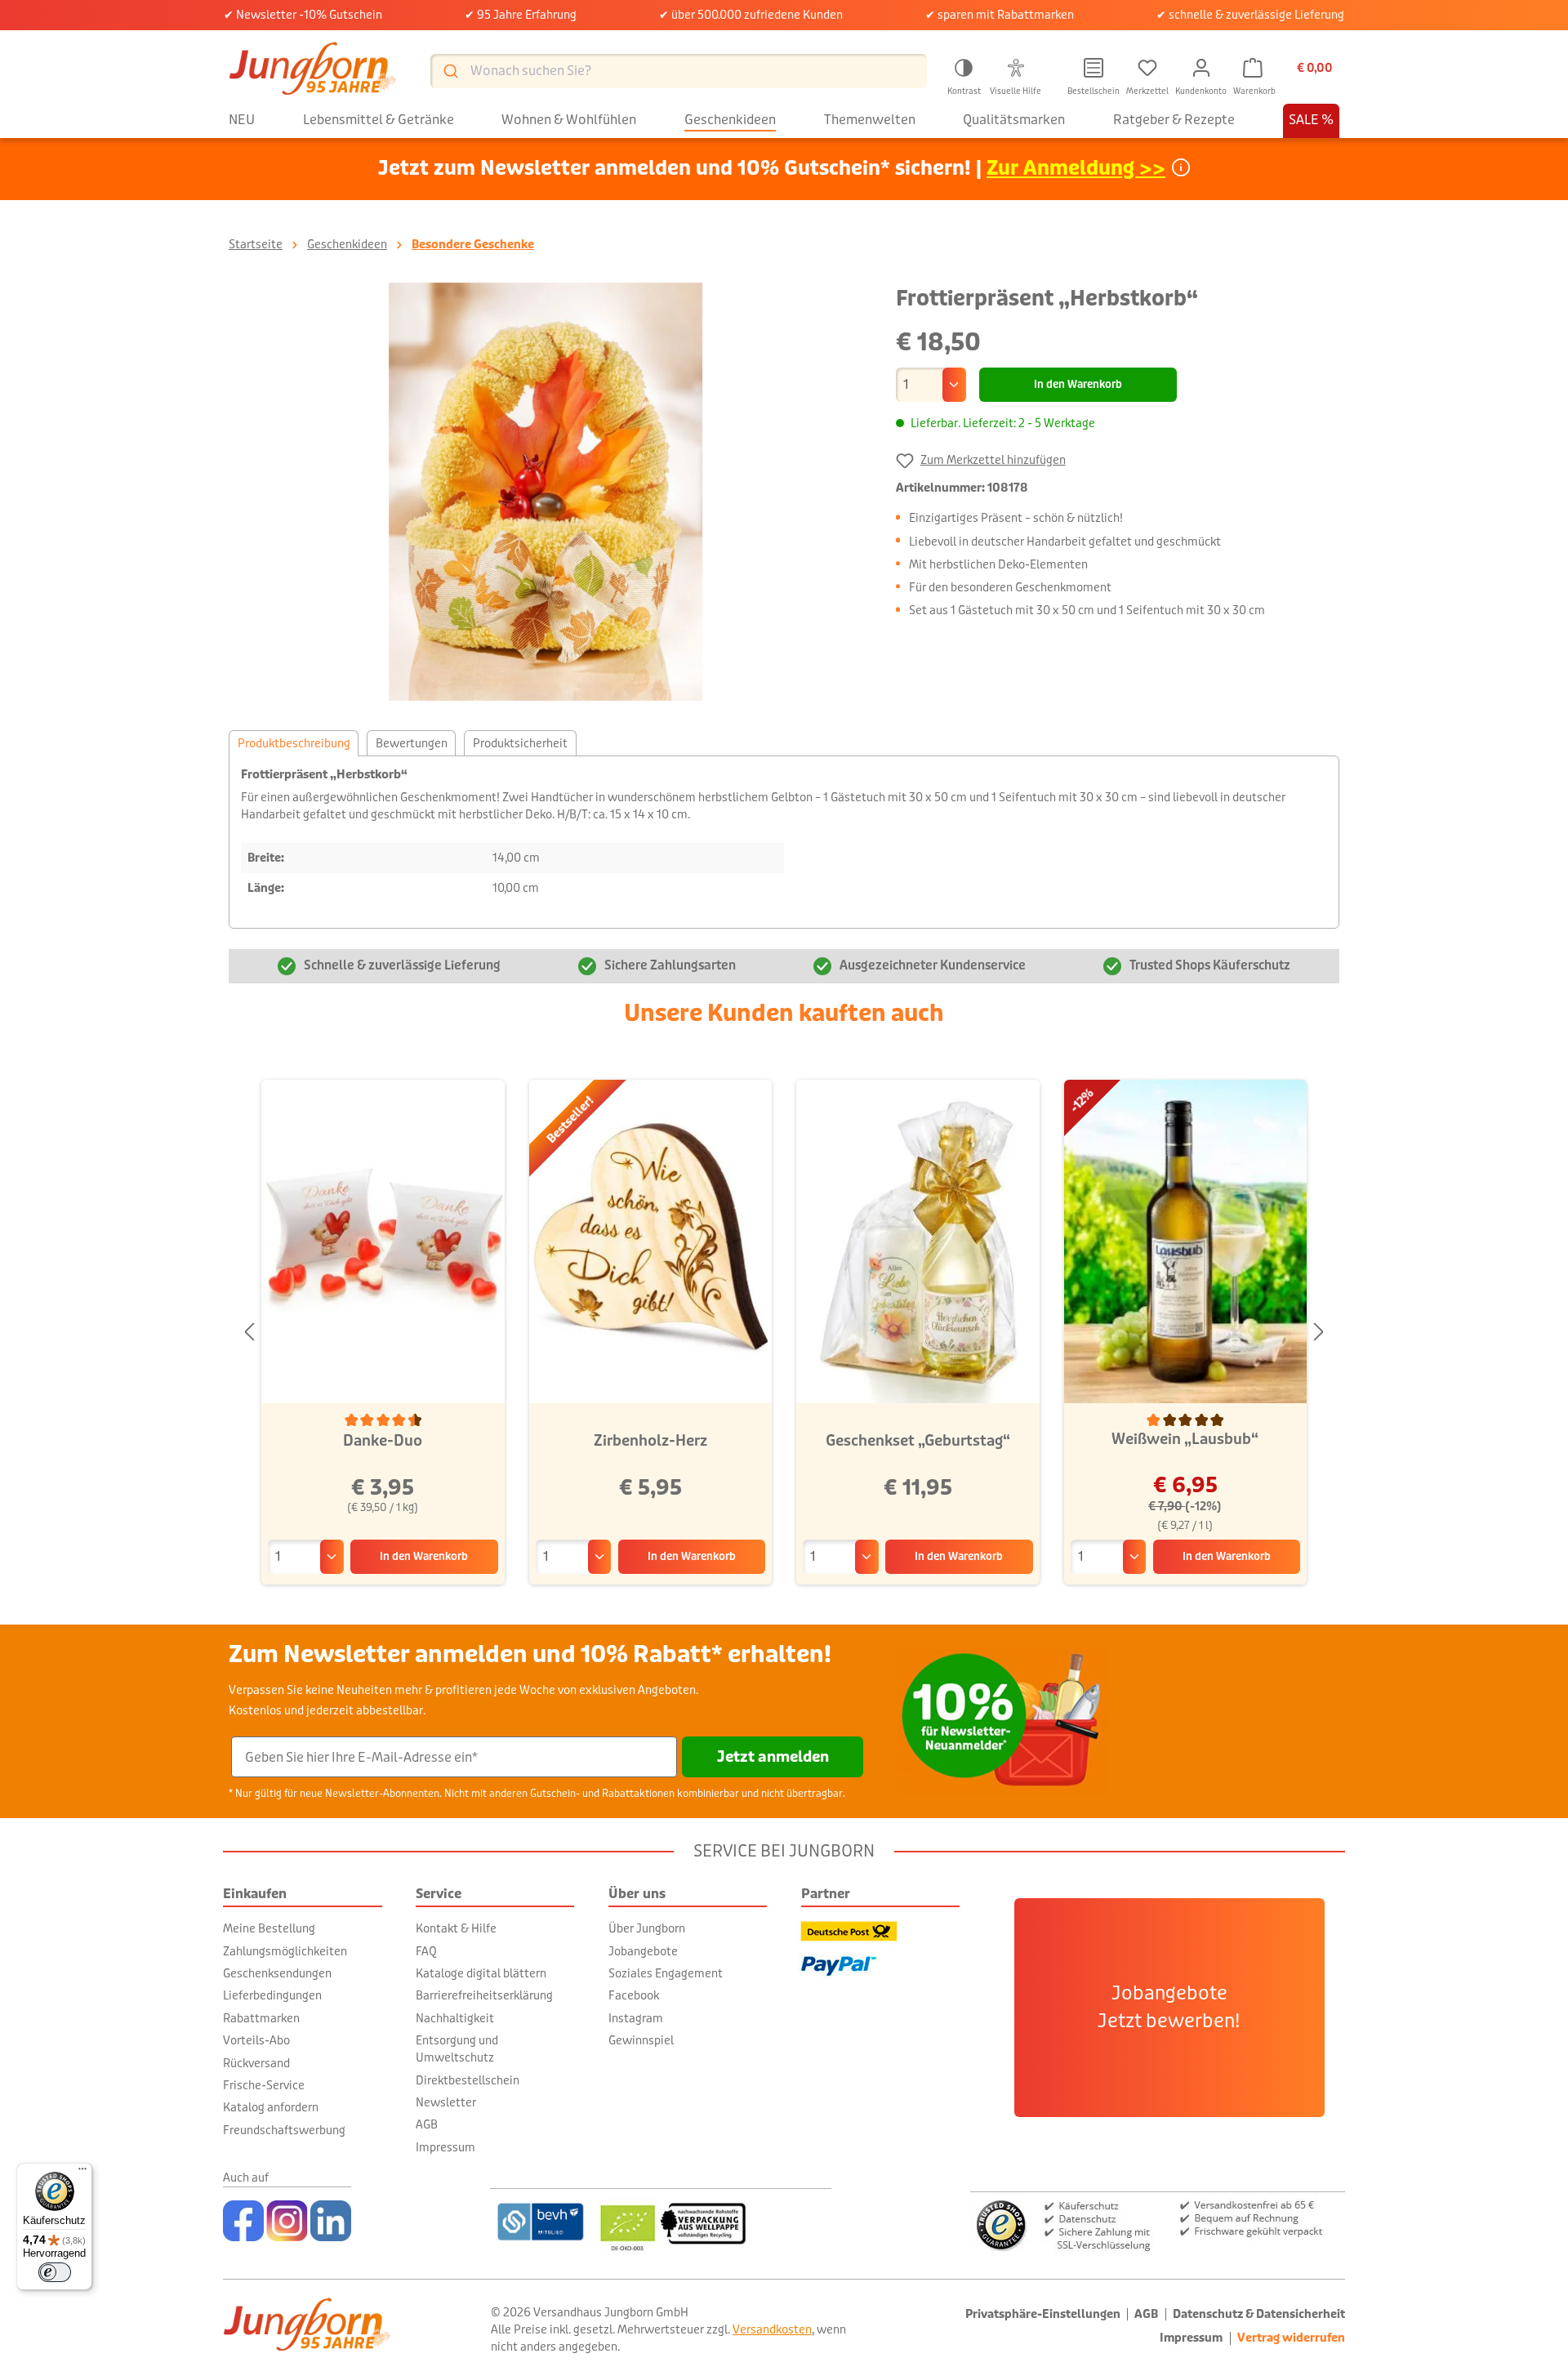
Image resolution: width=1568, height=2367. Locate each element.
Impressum (445, 2147)
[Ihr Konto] (1201, 68)
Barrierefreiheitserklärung (484, 1995)
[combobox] (679, 71)
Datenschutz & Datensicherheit (1259, 2314)
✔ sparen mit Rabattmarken (1000, 15)
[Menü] (82, 2173)
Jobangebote (643, 1951)
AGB (427, 2124)
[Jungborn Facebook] (243, 2221)
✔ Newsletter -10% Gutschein (303, 15)
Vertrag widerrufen (1291, 2338)
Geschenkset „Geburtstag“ (918, 1441)
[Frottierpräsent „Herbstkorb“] (546, 492)
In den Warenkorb (1078, 385)
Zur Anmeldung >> (1076, 169)
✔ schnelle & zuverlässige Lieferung (1250, 15)
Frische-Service (264, 2085)
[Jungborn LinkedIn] (331, 2221)
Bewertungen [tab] (412, 743)
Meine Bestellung (269, 1928)
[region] (546, 492)
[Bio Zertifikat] (713, 2222)
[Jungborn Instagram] (287, 2221)
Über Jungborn (647, 1928)
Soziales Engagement (666, 1973)
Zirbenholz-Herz (650, 1441)
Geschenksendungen (277, 1973)
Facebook (634, 1995)
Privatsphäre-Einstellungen (1043, 2314)
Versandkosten (772, 2329)
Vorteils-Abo (256, 2040)
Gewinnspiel (641, 2040)
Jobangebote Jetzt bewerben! (1169, 2008)
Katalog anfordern (271, 2107)
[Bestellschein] (1094, 68)
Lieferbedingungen (272, 1995)
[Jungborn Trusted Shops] (1158, 2224)
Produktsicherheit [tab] (520, 743)
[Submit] (450, 71)
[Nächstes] (1319, 1333)
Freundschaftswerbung (284, 2130)
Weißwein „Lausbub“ (1185, 1439)
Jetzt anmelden (773, 1757)
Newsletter (446, 2102)
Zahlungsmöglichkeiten (285, 1951)
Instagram (636, 2018)
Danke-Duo (383, 1441)
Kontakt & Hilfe (456, 1928)
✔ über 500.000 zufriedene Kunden (751, 15)
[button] (964, 74)
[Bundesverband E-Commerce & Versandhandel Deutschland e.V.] (540, 2222)
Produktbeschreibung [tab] (294, 743)
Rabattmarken (261, 2018)
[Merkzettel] (1147, 68)
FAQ (426, 1951)
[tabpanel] (784, 842)
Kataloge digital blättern (481, 1973)
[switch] (55, 2272)
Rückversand (256, 2063)
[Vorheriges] (249, 1333)
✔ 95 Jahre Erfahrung (521, 15)
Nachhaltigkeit (455, 2018)
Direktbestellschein (468, 2080)
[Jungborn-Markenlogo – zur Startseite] (313, 71)
